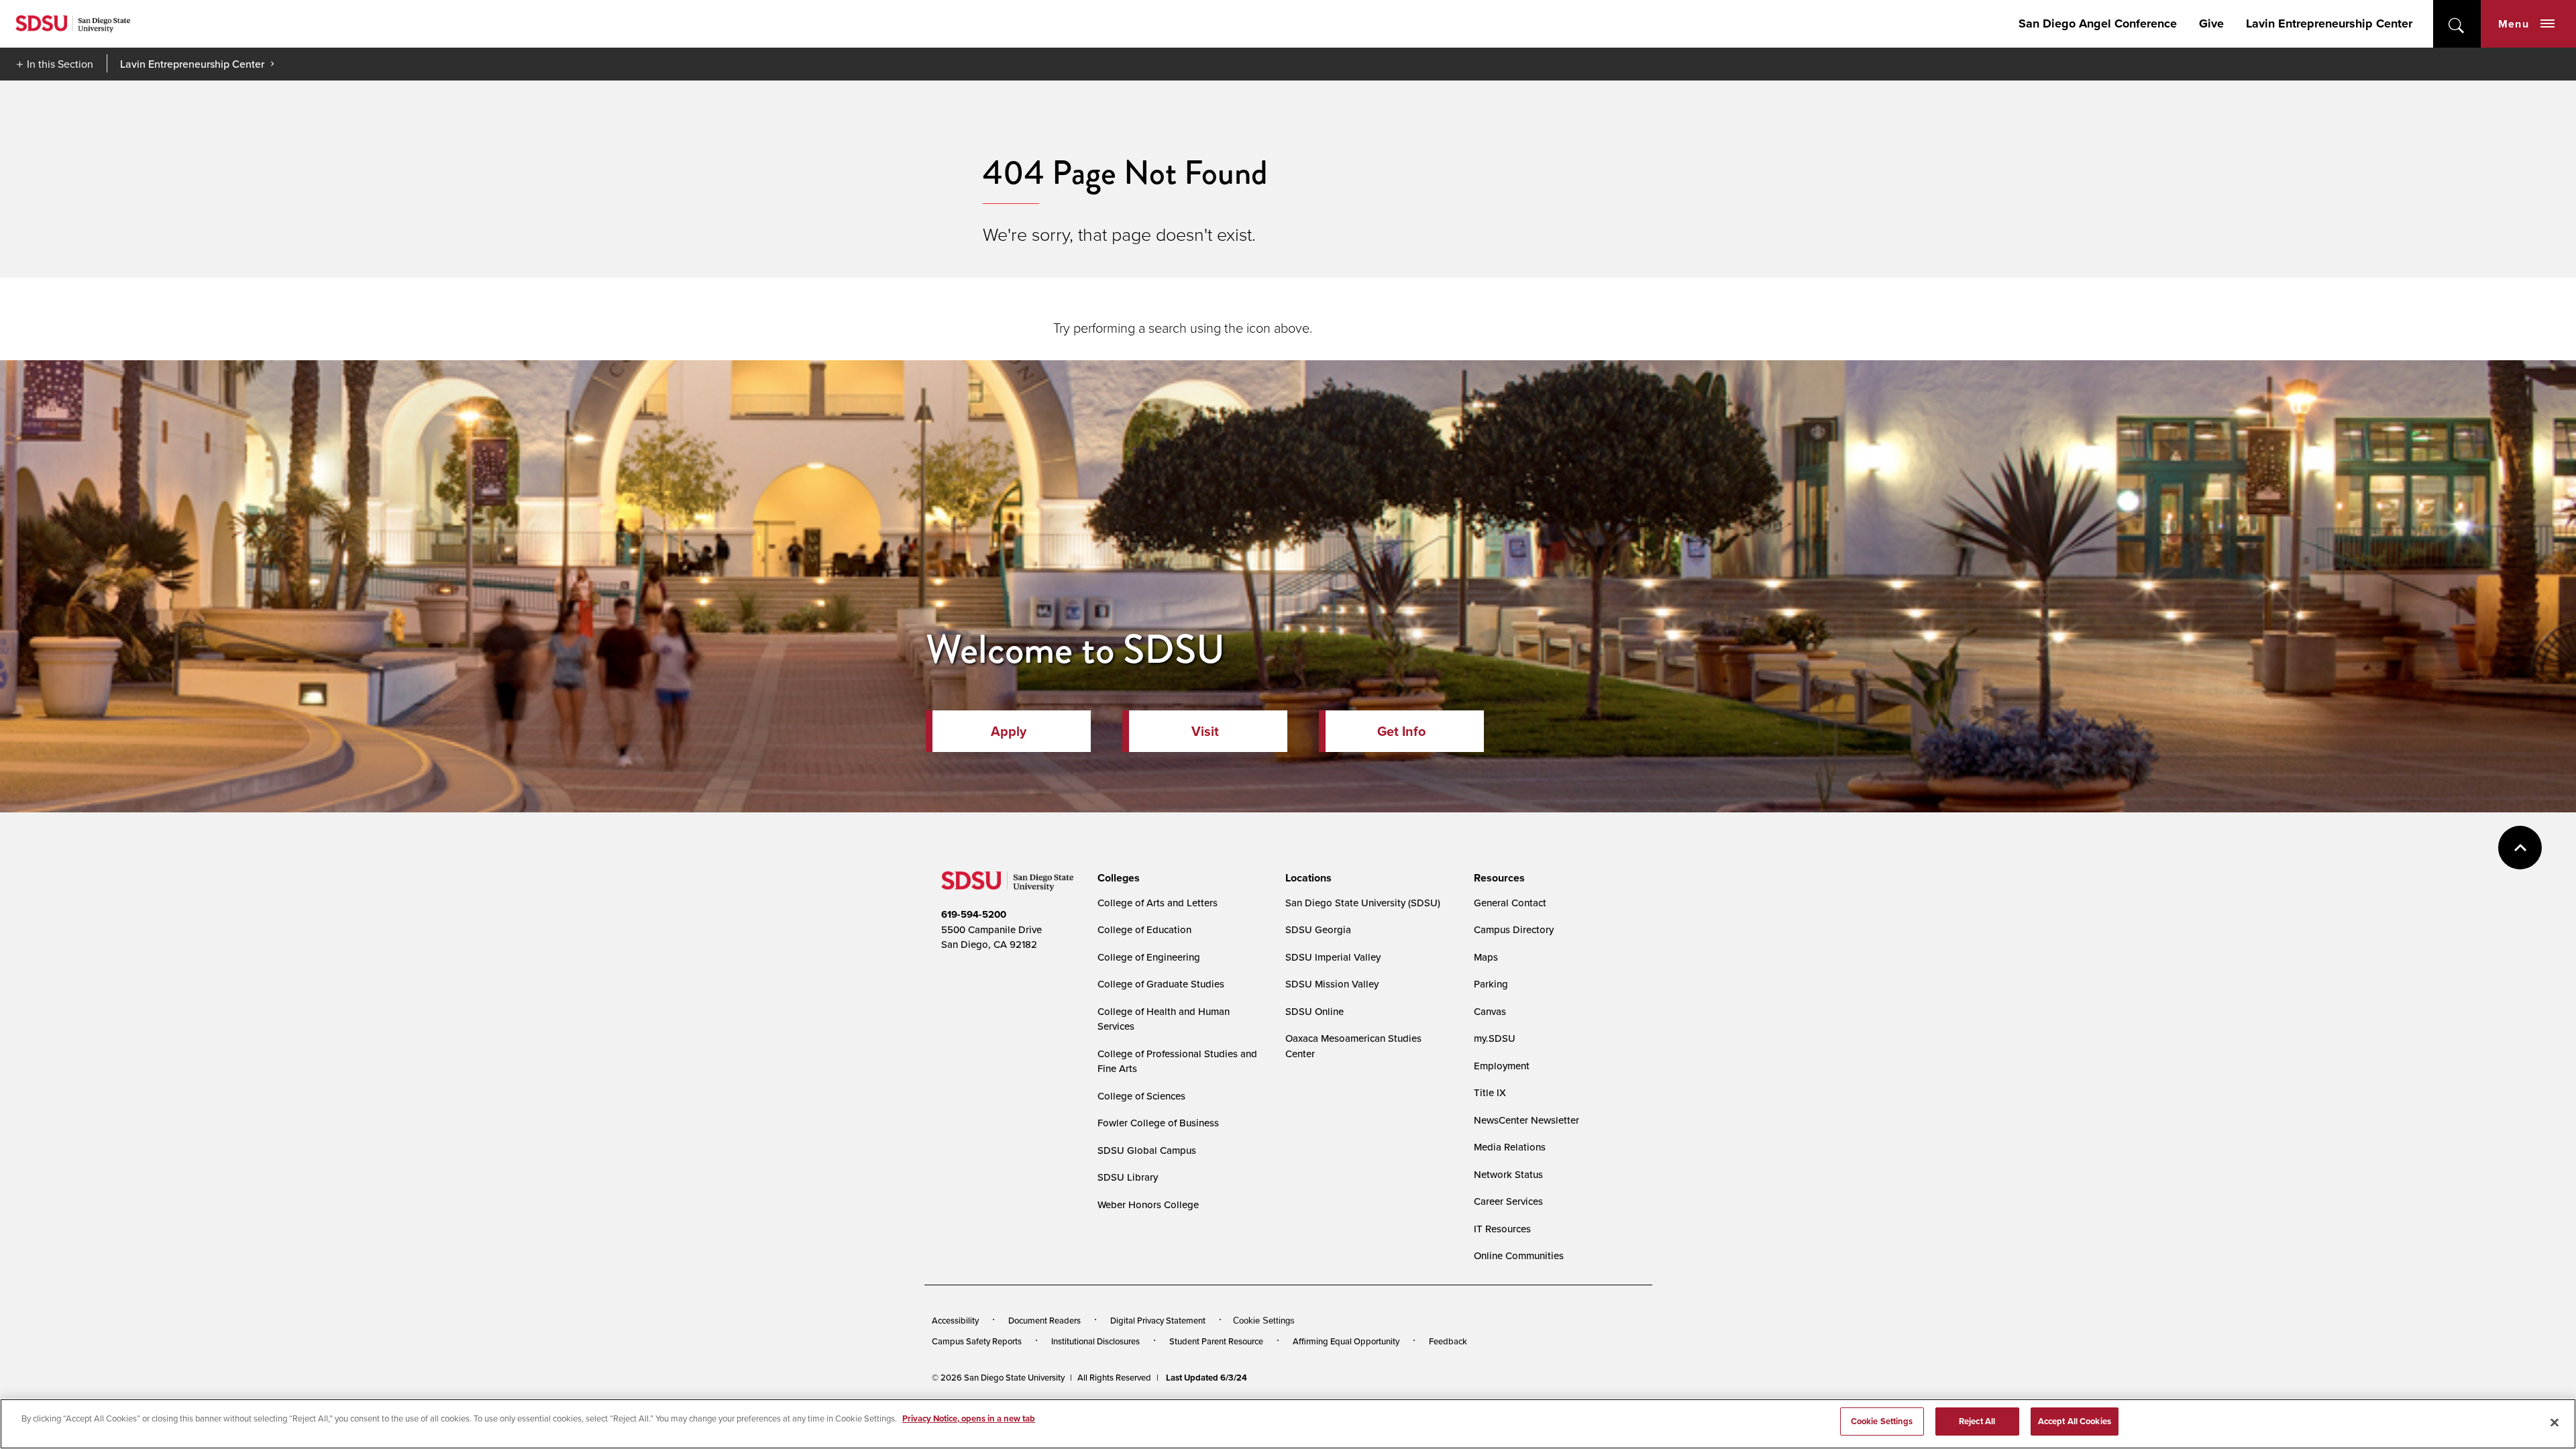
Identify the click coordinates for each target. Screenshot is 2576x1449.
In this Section (60, 64)
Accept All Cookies (2075, 1421)
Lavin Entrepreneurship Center (2329, 23)
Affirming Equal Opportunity (1346, 1341)
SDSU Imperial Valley (1333, 957)
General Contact (1510, 903)
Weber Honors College (1148, 1204)
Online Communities (1519, 1255)
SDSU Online (1314, 1011)
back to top (2520, 848)
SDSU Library (1128, 1177)
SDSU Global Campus (1147, 1150)
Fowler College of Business (1158, 1123)
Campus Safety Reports (977, 1341)
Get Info (1401, 731)
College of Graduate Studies (1161, 984)
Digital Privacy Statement (1158, 1320)
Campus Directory (1514, 929)
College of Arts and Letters (1158, 903)
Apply (1009, 731)
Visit (1205, 731)
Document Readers (1044, 1320)
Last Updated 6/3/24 (1206, 1378)
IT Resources (1502, 1229)
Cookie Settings (1264, 1321)
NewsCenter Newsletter (1526, 1120)
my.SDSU (1495, 1038)
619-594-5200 (974, 914)
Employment (1502, 1066)
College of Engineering (1149, 957)
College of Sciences (1141, 1096)
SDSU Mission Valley (1332, 984)
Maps (1486, 957)
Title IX (1490, 1092)
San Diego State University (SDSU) (1363, 903)
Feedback (1448, 1341)
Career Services (1508, 1201)
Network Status (1508, 1174)
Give (2211, 23)
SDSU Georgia (1318, 929)
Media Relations (1510, 1147)
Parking (1491, 984)
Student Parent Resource (1216, 1341)
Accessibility (955, 1320)
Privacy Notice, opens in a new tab (969, 1418)
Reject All (1977, 1421)
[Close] (2555, 1422)
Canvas (1490, 1011)
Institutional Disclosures (1095, 1341)
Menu (2514, 24)
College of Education (1144, 929)
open (2457, 24)
